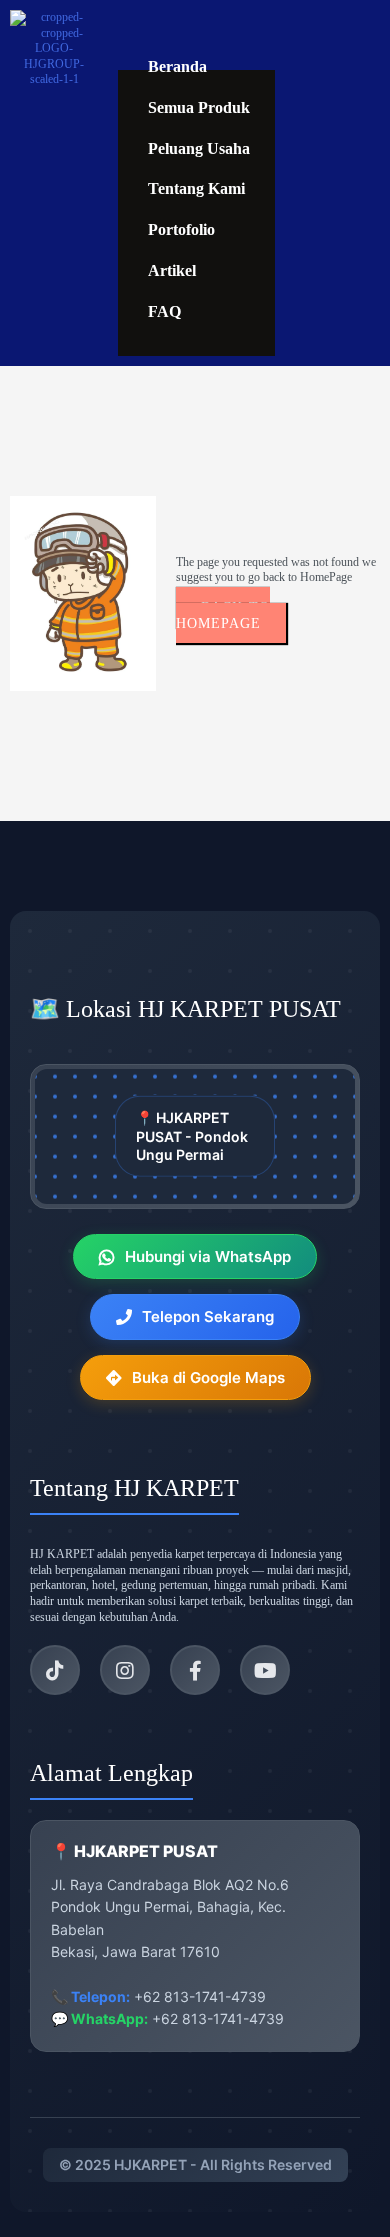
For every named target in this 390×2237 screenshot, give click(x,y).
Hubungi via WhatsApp (208, 1256)
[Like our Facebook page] (195, 1670)
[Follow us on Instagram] (125, 1670)
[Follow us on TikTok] (55, 1670)
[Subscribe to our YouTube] (265, 1670)
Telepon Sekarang (208, 1316)
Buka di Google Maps (208, 1377)
